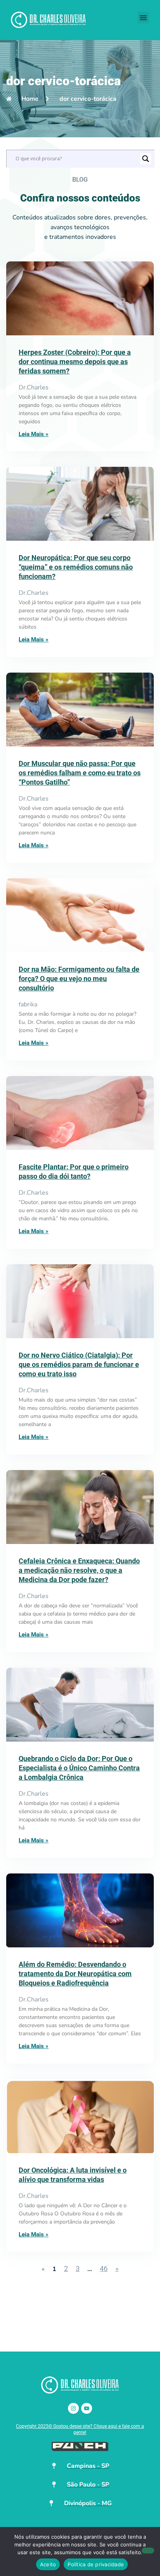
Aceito (48, 2564)
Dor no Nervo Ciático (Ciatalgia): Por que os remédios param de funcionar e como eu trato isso (79, 1364)
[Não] (148, 2551)
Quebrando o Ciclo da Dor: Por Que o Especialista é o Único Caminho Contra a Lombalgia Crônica (79, 1768)
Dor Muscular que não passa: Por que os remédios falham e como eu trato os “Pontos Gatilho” (80, 773)
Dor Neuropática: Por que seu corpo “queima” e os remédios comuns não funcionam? (76, 567)
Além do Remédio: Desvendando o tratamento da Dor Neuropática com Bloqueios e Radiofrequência (75, 1974)
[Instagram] (73, 2408)
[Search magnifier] (146, 159)
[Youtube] (87, 2408)
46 (104, 2268)
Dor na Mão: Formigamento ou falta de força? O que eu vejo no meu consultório (79, 979)
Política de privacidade (96, 2564)
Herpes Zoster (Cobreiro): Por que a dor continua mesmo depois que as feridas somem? (75, 362)
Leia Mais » (34, 434)
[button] (143, 18)
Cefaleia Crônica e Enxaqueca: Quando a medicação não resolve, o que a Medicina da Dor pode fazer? (79, 1570)
